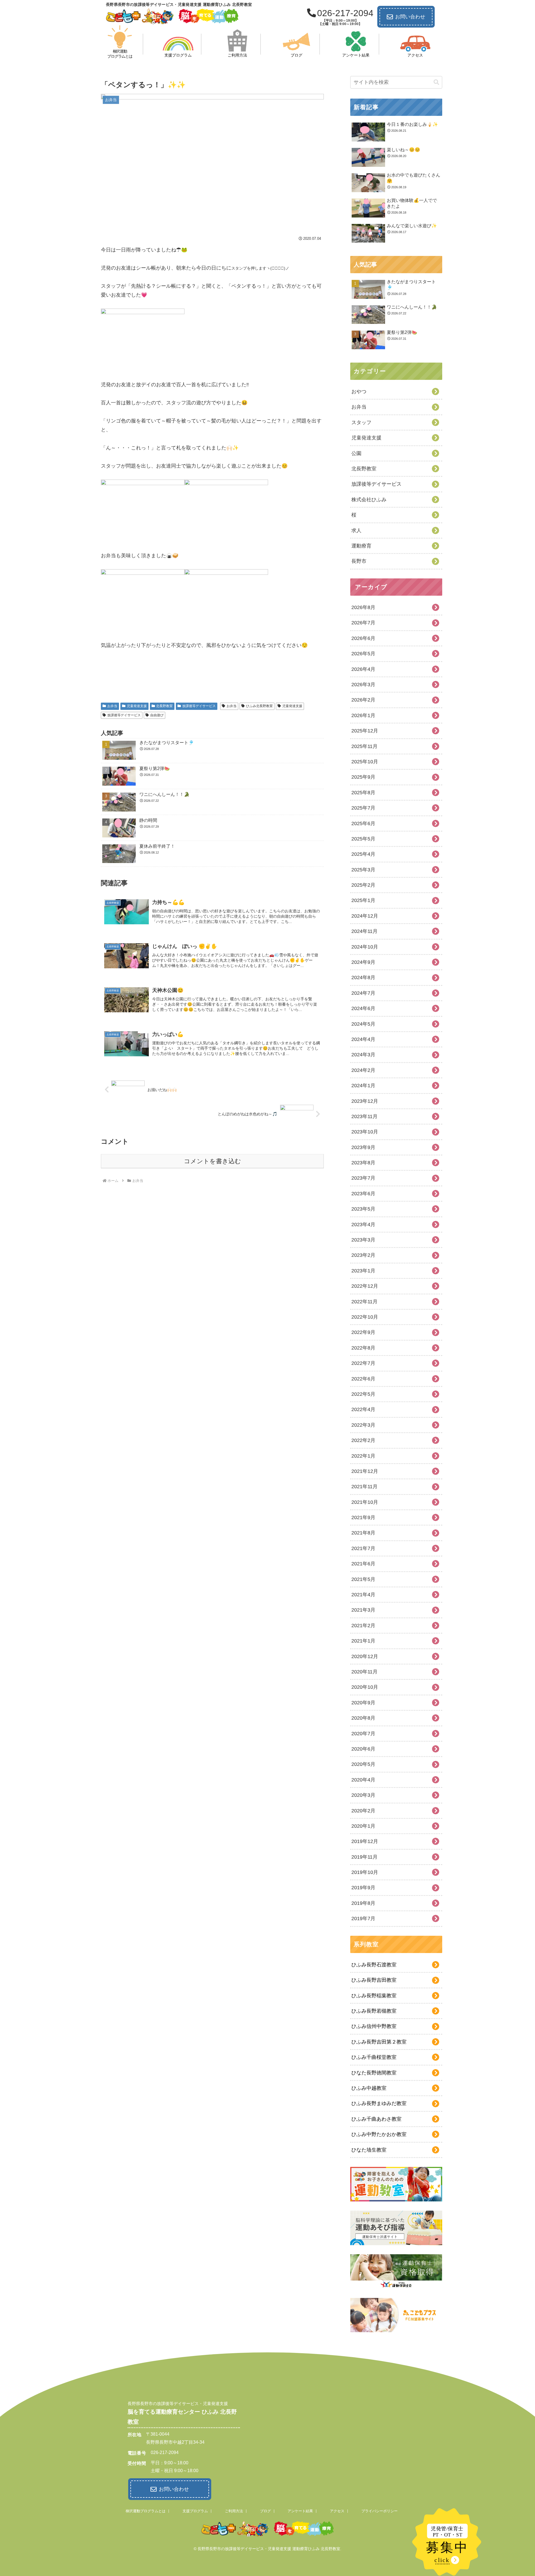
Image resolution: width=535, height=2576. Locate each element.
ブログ (265, 2511)
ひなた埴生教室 (369, 2150)
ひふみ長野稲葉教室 (374, 1996)
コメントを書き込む (212, 1161)
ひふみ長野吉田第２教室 (379, 2042)
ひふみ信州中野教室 (374, 2026)
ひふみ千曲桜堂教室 (374, 2057)
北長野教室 (164, 706)
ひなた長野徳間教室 (374, 2073)
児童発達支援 (137, 706)
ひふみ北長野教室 (259, 706)
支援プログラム (195, 2511)
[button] (436, 82)
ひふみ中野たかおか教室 (379, 2134)
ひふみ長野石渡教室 (374, 1965)
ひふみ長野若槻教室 (374, 2011)
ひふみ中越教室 (369, 2088)
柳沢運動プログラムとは (146, 2511)
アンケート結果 (300, 2511)
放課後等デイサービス (199, 706)
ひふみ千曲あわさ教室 (376, 2119)
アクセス (337, 2511)
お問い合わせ (410, 17)
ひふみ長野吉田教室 (374, 1980)
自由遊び (157, 715)
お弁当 (112, 706)
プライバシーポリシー (380, 2511)
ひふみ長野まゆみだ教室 (379, 2103)
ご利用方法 (234, 2511)
